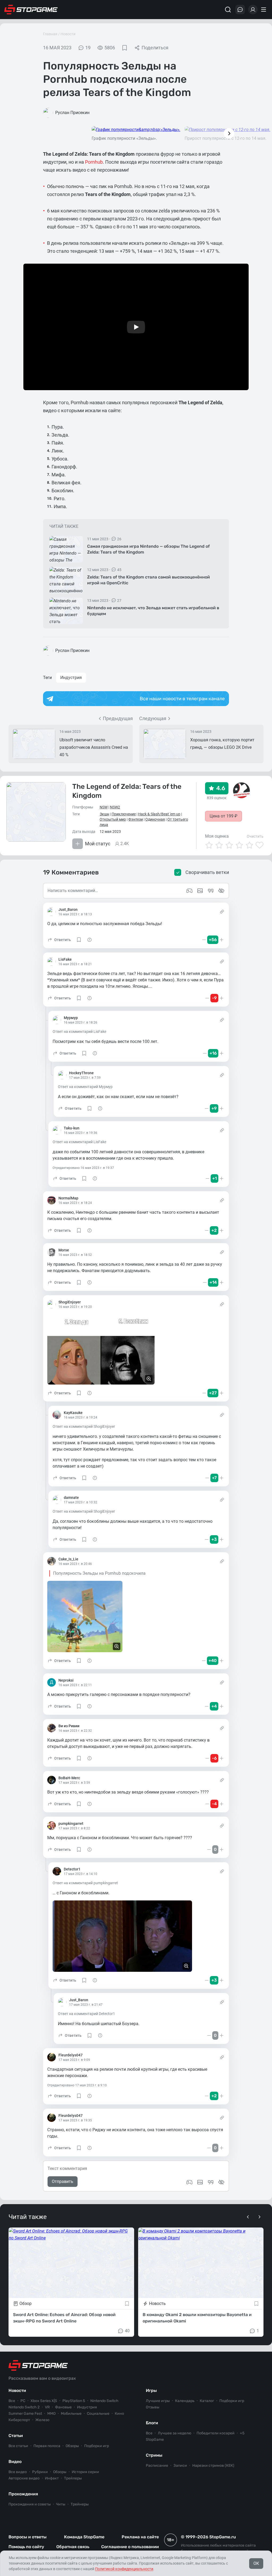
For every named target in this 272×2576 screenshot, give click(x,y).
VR (47, 2407)
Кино (119, 2414)
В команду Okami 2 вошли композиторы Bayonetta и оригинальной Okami (197, 2318)
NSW (104, 807)
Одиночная (155, 819)
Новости (68, 34)
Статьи (16, 2436)
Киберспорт (19, 2420)
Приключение (124, 814)
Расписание (157, 2466)
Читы (61, 2504)
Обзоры (72, 2446)
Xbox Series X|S (44, 2401)
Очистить (255, 836)
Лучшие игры (158, 2401)
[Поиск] (228, 10)
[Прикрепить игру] (189, 2182)
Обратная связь (73, 2547)
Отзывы (153, 2407)
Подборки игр (97, 2446)
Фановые (63, 2407)
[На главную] (31, 10)
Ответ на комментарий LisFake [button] (79, 1032)
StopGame (155, 2440)
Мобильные (71, 2414)
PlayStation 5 (74, 2401)
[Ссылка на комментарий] (222, 912)
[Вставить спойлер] (221, 2182)
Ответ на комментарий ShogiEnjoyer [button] (84, 1426)
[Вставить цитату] (211, 2182)
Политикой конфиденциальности (124, 2569)
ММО (51, 2414)
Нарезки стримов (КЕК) (213, 2466)
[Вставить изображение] (200, 2182)
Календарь (185, 2401)
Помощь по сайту (26, 2547)
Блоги (152, 2423)
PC (23, 2401)
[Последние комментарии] (240, 10)
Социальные (98, 2414)
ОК (256, 2563)
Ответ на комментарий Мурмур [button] (85, 1087)
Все (12, 2401)
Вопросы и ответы (27, 2537)
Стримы (154, 2455)
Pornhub (94, 162)
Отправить (63, 2181)
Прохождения (23, 2494)
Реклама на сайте (140, 2537)
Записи (180, 2466)
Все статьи (18, 2446)
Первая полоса (47, 2446)
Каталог (207, 2401)
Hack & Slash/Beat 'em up (159, 814)
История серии (85, 2472)
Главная (50, 34)
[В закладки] (125, 48)
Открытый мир (113, 819)
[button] (59, 940)
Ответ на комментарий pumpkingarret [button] (85, 1883)
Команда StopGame (84, 2537)
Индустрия (71, 678)
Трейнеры (80, 2504)
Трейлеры (73, 2478)
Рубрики (40, 2472)
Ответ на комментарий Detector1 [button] (86, 2014)
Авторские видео (24, 2478)
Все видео (18, 2472)
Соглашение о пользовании (130, 2547)
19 (88, 48)
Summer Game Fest (25, 2414)
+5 (242, 2433)
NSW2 (115, 807)
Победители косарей (216, 2433)
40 (127, 2331)
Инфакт (52, 2478)
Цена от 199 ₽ (224, 816)
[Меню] (264, 10)
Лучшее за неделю (175, 2433)
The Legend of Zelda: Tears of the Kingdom (127, 791)
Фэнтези (136, 819)
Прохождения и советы (30, 2504)
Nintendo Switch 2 (24, 2407)
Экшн (104, 814)
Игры (151, 2390)
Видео (15, 2462)
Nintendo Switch (104, 2401)
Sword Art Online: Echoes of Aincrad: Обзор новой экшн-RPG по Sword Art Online (64, 2318)
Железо (42, 2420)
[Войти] (253, 10)
